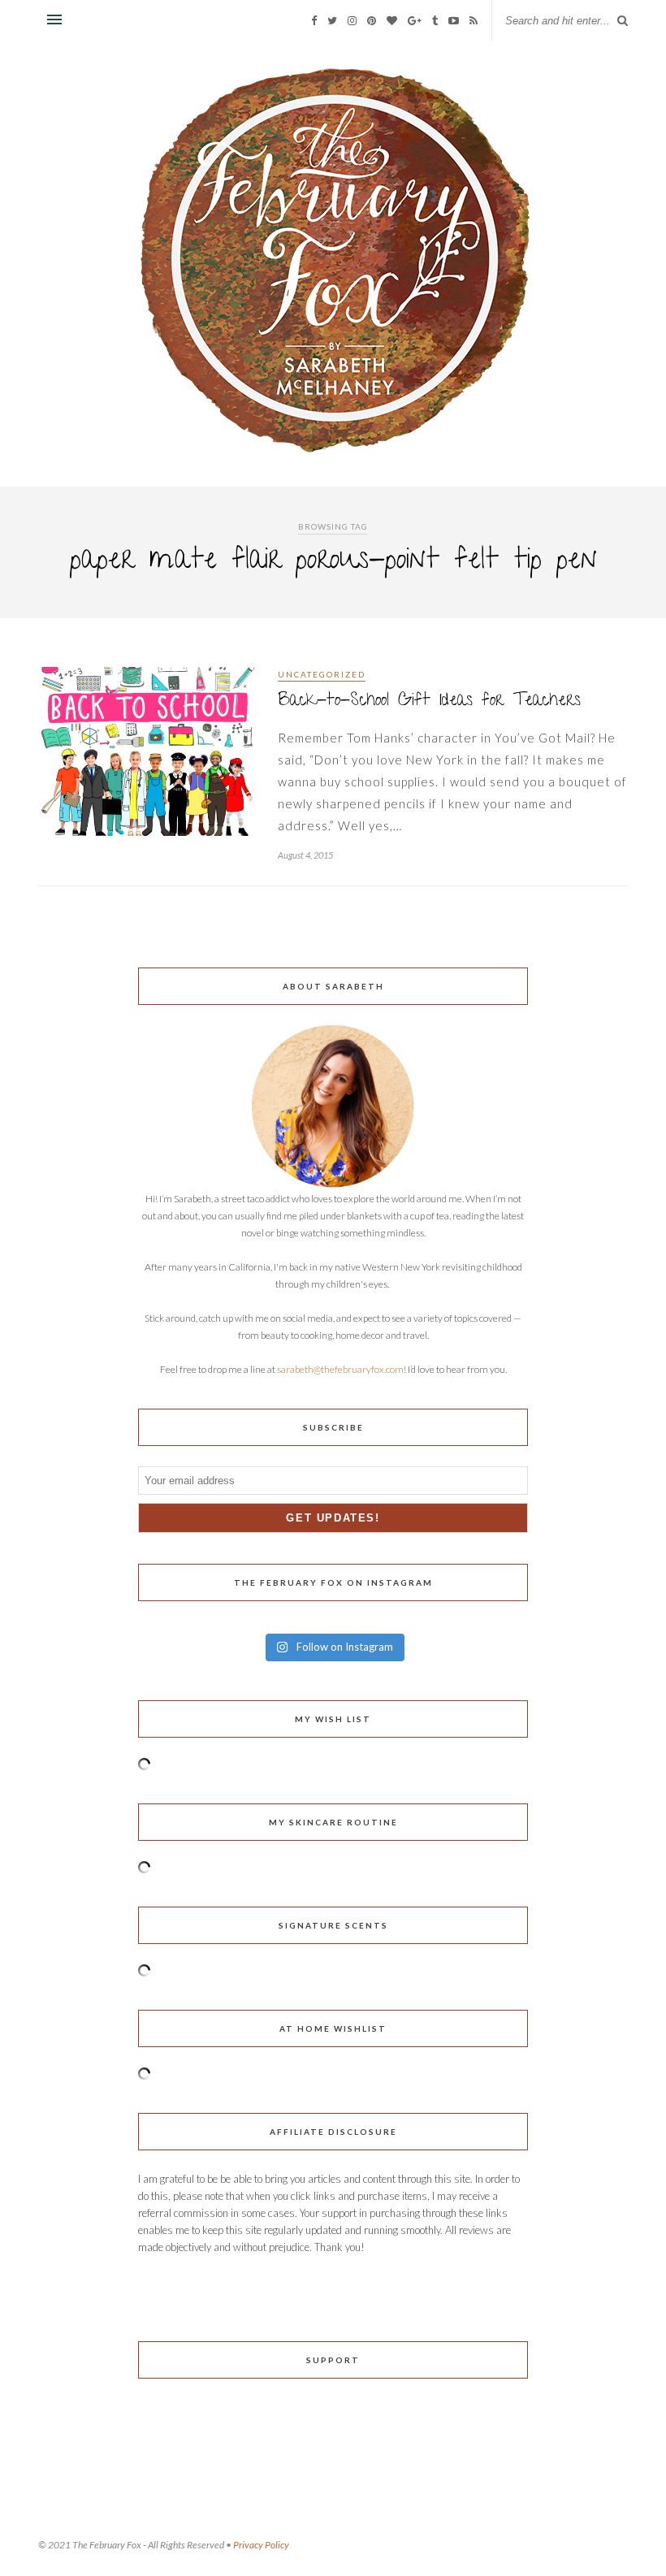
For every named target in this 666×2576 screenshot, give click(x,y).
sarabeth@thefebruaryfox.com (340, 1369)
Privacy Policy (261, 2545)
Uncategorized (322, 674)
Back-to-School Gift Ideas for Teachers (429, 701)
